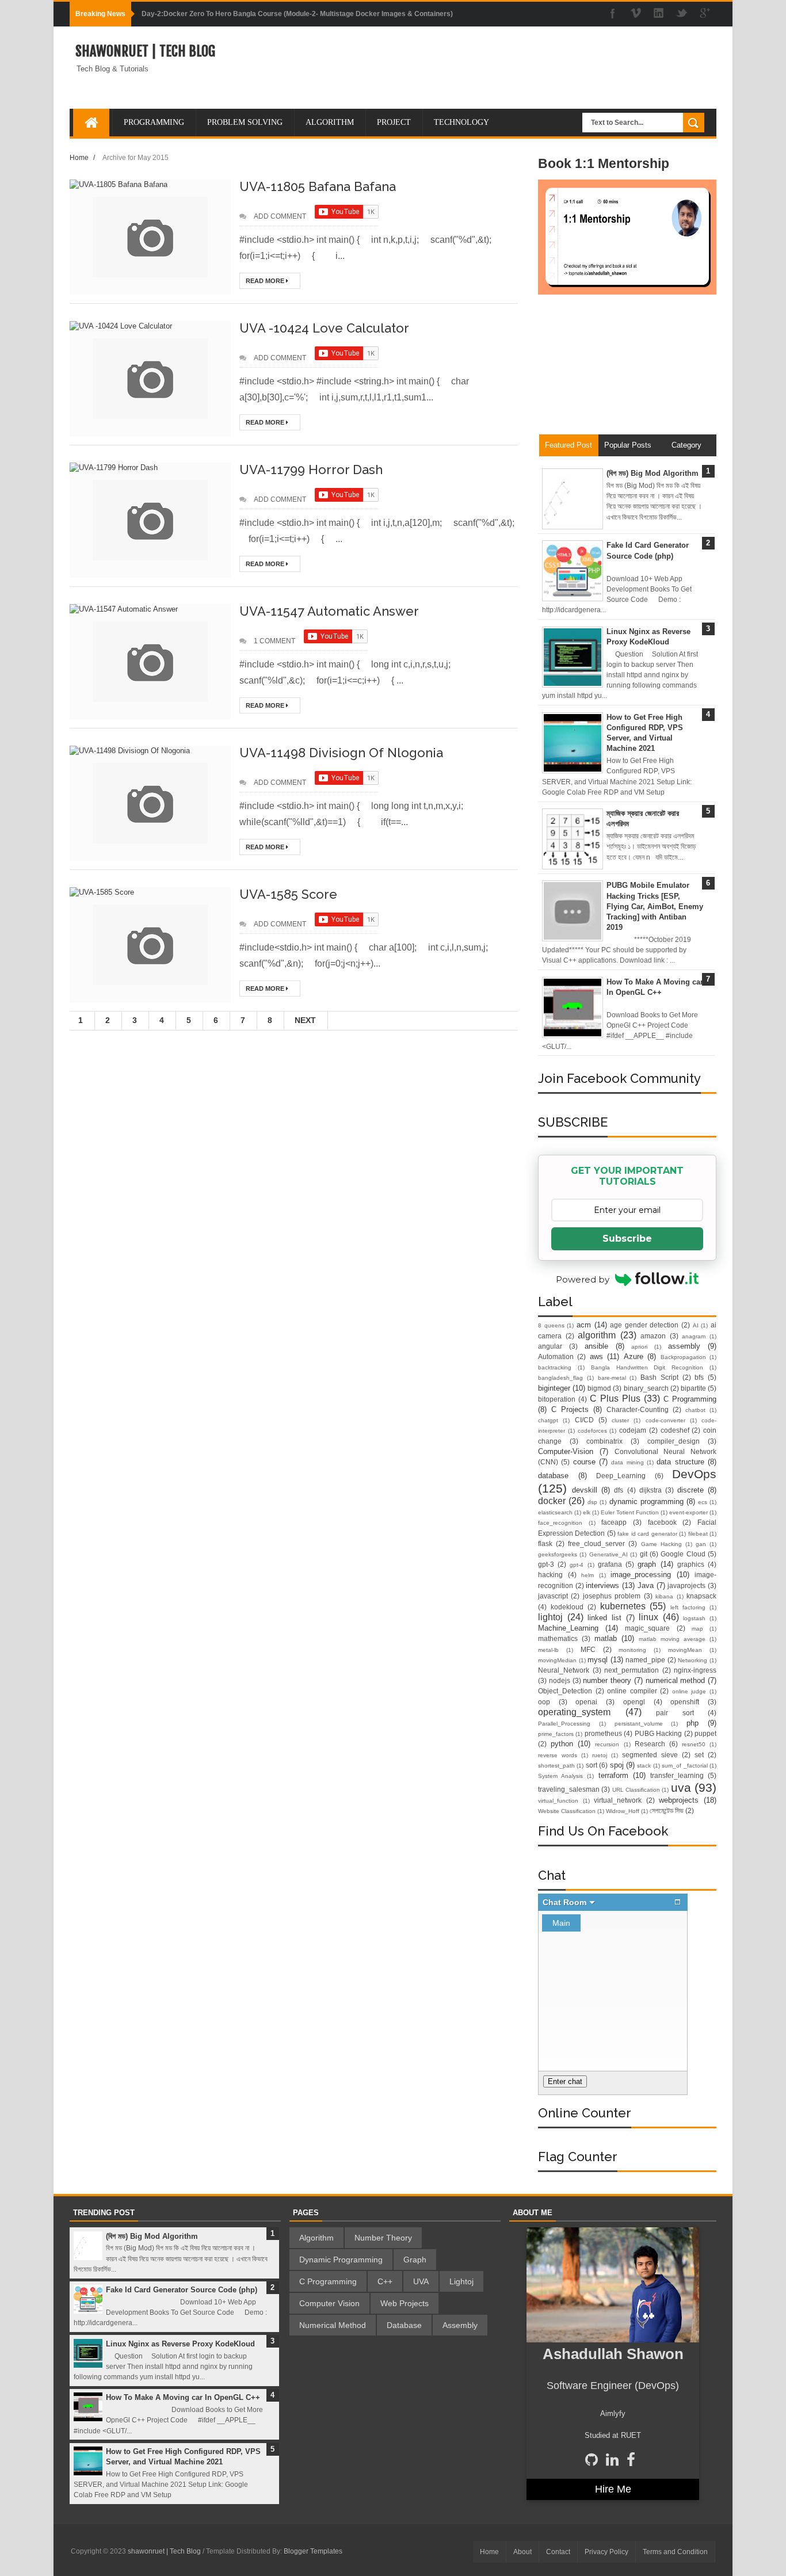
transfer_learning (677, 1775)
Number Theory (383, 2238)
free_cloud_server (596, 1543)
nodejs (560, 1680)
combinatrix (604, 1441)
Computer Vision (329, 2303)
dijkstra (650, 1490)
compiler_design (674, 1441)
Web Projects (405, 2303)
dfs (619, 1490)
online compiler (632, 1691)
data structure (680, 1462)
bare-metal (612, 1378)
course (584, 1462)
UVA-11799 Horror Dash (311, 470)
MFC (588, 1649)
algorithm (597, 1335)
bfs (699, 1377)
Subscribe (627, 1239)
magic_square (647, 1628)
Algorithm (316, 2238)
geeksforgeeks (558, 1554)
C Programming (690, 1399)
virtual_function (558, 1801)
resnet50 (694, 1744)
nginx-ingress (695, 1670)
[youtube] (636, 14)
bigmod (599, 1388)
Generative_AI (608, 1554)
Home (79, 157)
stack (644, 1766)
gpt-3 (546, 1564)
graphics (691, 1564)
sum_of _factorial (684, 1766)
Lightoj (461, 2281)
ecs (703, 1502)
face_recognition (560, 1523)
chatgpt (548, 1420)
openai (586, 1702)
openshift (685, 1702)
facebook (662, 1522)
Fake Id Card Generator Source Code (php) (182, 2290)
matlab (606, 1638)
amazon (653, 1336)
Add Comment (280, 216)
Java (646, 1585)
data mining (627, 1462)
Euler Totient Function (630, 1512)
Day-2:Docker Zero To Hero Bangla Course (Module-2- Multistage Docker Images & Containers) (297, 14)
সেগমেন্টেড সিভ (667, 1810)
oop (544, 1702)
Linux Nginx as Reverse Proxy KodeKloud (180, 2344)
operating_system (574, 1712)
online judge (689, 1691)
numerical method (676, 1680)
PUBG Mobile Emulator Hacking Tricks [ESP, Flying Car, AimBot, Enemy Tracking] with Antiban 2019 (655, 906)
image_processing (641, 1575)
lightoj (550, 1617)
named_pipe (645, 1660)
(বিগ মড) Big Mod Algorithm (653, 473)
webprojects (679, 1800)
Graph (415, 2260)
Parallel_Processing (564, 1724)
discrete (690, 1490)
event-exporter (688, 1512)
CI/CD (584, 1420)
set (699, 1755)
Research (650, 1744)
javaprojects (686, 1585)
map (697, 1629)
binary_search (646, 1388)
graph (647, 1564)
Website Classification (567, 1811)
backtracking (555, 1367)
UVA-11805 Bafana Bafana (318, 186)
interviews (602, 1585)
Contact (558, 2552)
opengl (634, 1702)
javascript (553, 1596)
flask (545, 1543)
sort (592, 1765)
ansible (596, 1346)
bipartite (693, 1388)
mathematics (558, 1638)
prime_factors (556, 1734)
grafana (610, 1564)
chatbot (695, 1410)
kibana (664, 1596)
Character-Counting (638, 1409)
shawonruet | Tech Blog (145, 51)
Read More (266, 281)
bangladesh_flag (560, 1378)
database (553, 1476)
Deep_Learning (621, 1476)
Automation (556, 1356)
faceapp (614, 1522)
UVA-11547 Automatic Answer (329, 611)
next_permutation (632, 1670)
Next (305, 1020)
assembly (684, 1346)
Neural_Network (564, 1670)
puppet (705, 1733)
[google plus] (705, 14)
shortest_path (556, 1766)
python (562, 1744)
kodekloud (567, 1607)
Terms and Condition (675, 2552)
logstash (694, 1618)
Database (404, 2325)
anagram (694, 1336)
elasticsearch (555, 1512)
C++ (385, 2281)
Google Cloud (683, 1554)
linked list (604, 1618)
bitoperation (557, 1399)
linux (648, 1617)
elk (587, 1512)
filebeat (698, 1534)
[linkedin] (659, 14)
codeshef (675, 1430)
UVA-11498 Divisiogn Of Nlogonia (341, 753)
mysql (598, 1660)
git (644, 1554)
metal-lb (548, 1650)
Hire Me (613, 2489)
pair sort (675, 1713)
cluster (620, 1420)
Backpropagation (683, 1357)
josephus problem (612, 1596)
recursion (607, 1744)
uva (681, 1787)
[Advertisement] (627, 369)
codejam (633, 1430)
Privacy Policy (606, 2552)
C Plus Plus (615, 1398)
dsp (592, 1502)
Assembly (460, 2325)
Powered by (583, 1279)
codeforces (592, 1431)
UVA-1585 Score (288, 894)
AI (696, 1325)
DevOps (694, 1474)
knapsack (701, 1596)
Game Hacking (661, 1544)
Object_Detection (565, 1691)
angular (550, 1346)
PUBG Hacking (658, 1733)
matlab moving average (672, 1639)
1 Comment (274, 641)
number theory (607, 1680)
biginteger (554, 1388)
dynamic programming (646, 1501)
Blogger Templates (313, 2551)
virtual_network (618, 1800)
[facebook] (613, 14)
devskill (585, 1490)
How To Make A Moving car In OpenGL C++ (183, 2397)
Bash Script (659, 1377)
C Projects (570, 1409)
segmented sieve (650, 1755)
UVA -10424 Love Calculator (324, 328)
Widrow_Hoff (623, 1811)
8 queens (551, 1325)
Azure (634, 1356)
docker (552, 1501)
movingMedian (557, 1660)
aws (596, 1356)
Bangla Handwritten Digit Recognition (647, 1367)
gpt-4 (577, 1565)
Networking (692, 1660)
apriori (639, 1347)
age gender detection (644, 1325)
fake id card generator (647, 1534)
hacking (550, 1575)
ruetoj (600, 1755)
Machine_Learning (568, 1628)
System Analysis (560, 1776)
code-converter (665, 1420)
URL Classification (636, 1790)
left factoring (688, 1607)
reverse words (558, 1755)
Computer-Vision (566, 1451)
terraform (613, 1775)
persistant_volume (639, 1724)
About (522, 2552)
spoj (617, 1765)
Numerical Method (333, 2325)
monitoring (632, 1650)
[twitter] (682, 14)
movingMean (685, 1650)
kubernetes (623, 1606)
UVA (421, 2281)
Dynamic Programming (341, 2260)
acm (584, 1325)
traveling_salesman (569, 1789)
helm (587, 1575)
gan (701, 1544)
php (692, 1723)
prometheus (603, 1733)
